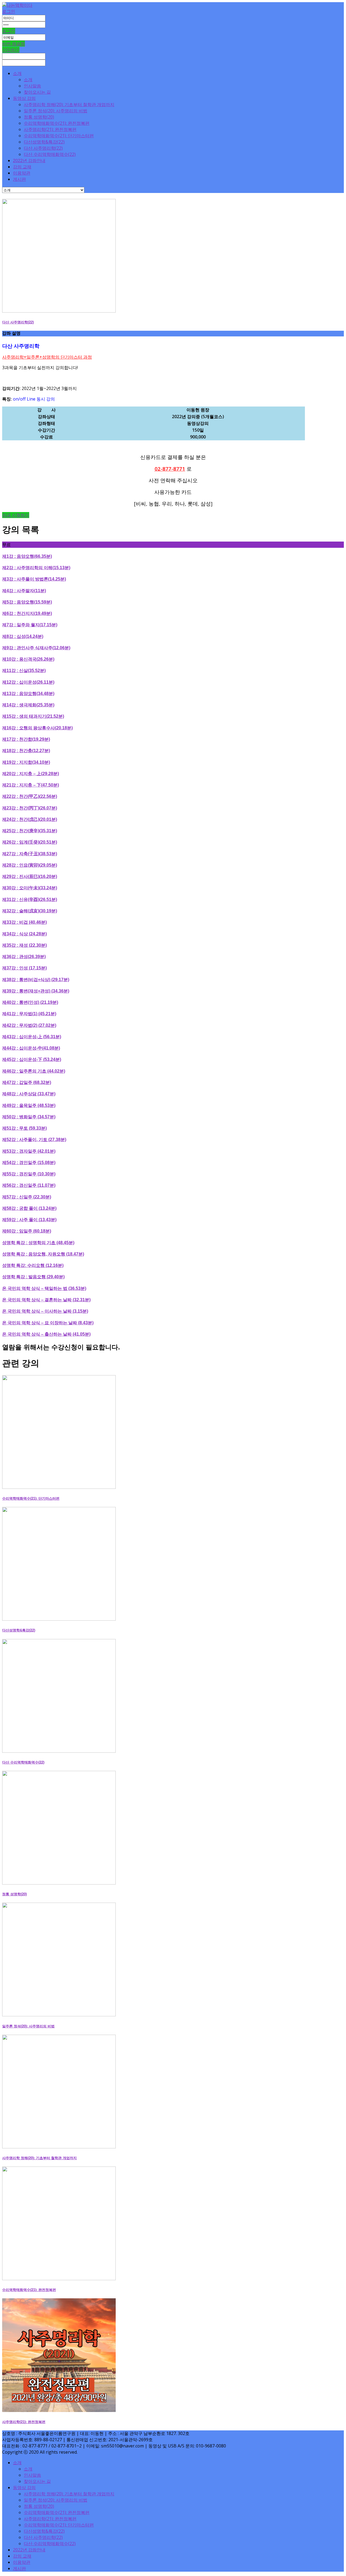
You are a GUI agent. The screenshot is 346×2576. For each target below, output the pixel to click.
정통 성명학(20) (39, 117)
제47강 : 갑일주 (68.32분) (27, 1082)
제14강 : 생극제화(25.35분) (28, 705)
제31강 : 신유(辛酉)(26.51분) (30, 899)
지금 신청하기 (16, 515)
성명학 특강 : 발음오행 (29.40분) (33, 1277)
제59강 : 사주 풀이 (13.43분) (29, 1220)
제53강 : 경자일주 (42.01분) (29, 1151)
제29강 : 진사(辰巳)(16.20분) (30, 876)
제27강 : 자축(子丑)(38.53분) (30, 854)
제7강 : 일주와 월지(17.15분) (30, 625)
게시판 (19, 179)
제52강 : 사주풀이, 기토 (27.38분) (34, 1140)
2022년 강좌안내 (29, 161)
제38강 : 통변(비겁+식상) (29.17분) (36, 980)
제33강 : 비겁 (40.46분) (24, 922)
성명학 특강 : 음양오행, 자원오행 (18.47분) (43, 1254)
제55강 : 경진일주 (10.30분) (29, 1174)
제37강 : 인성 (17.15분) (24, 968)
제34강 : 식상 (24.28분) (24, 934)
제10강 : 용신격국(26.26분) (28, 659)
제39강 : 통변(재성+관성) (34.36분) (36, 991)
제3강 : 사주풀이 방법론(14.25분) (34, 579)
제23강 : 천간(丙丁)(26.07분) (30, 808)
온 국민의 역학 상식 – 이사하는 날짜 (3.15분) (45, 1311)
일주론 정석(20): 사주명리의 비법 (56, 111)
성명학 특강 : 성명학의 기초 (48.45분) (38, 1243)
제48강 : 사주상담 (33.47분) (29, 1094)
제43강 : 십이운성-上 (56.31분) (32, 1037)
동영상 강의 (24, 98)
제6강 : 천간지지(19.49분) (27, 613)
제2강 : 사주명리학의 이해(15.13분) (36, 568)
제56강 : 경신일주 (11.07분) (29, 1185)
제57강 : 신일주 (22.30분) (27, 1197)
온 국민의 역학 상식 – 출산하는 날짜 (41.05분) (46, 1334)
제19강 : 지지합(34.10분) (26, 762)
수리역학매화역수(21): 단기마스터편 (59, 136)
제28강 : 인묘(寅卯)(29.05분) (30, 865)
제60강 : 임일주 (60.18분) (27, 1231)
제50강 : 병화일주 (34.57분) (29, 1117)
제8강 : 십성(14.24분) (23, 636)
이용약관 (22, 173)
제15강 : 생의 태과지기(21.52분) (33, 716)
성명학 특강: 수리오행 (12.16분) (33, 1265)
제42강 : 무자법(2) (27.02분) (29, 1025)
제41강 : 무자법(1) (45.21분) (29, 1014)
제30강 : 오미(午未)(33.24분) (30, 888)
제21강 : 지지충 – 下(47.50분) (31, 785)
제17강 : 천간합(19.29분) (26, 739)
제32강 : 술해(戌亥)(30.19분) (30, 911)
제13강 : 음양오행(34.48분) (28, 694)
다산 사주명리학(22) (43, 148)
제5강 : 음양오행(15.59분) (27, 602)
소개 (17, 73)
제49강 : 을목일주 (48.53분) (29, 1105)
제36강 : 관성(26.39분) (24, 957)
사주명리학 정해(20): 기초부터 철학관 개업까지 (69, 104)
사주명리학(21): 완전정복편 (50, 129)
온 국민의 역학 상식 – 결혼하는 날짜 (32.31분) (46, 1300)
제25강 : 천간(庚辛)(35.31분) (30, 831)
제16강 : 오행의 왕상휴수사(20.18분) (37, 728)
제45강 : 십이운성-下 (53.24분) (32, 1059)
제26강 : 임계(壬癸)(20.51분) (30, 842)
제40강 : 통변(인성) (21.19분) (30, 1002)
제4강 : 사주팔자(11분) (24, 591)
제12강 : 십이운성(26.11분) (28, 682)
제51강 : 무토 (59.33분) (24, 1128)
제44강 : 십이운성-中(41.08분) (31, 1048)
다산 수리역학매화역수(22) (50, 154)
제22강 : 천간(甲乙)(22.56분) (30, 796)
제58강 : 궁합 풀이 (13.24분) (29, 1208)
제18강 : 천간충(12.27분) (26, 751)
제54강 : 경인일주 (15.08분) (29, 1163)
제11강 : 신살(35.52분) (24, 671)
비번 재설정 (14, 44)
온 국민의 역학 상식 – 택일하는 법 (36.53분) (44, 1288)
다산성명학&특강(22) (44, 142)
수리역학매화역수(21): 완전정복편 (57, 123)
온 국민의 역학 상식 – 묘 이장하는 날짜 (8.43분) (48, 1323)
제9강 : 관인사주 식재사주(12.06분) (36, 648)
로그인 (9, 11)
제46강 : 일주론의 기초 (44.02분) (34, 1071)
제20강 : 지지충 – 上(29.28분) (31, 774)
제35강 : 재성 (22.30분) (24, 945)
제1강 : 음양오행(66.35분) (27, 556)
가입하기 (11, 50)
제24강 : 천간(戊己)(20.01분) (30, 819)
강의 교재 (22, 167)
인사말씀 (32, 86)
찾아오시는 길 (37, 92)
